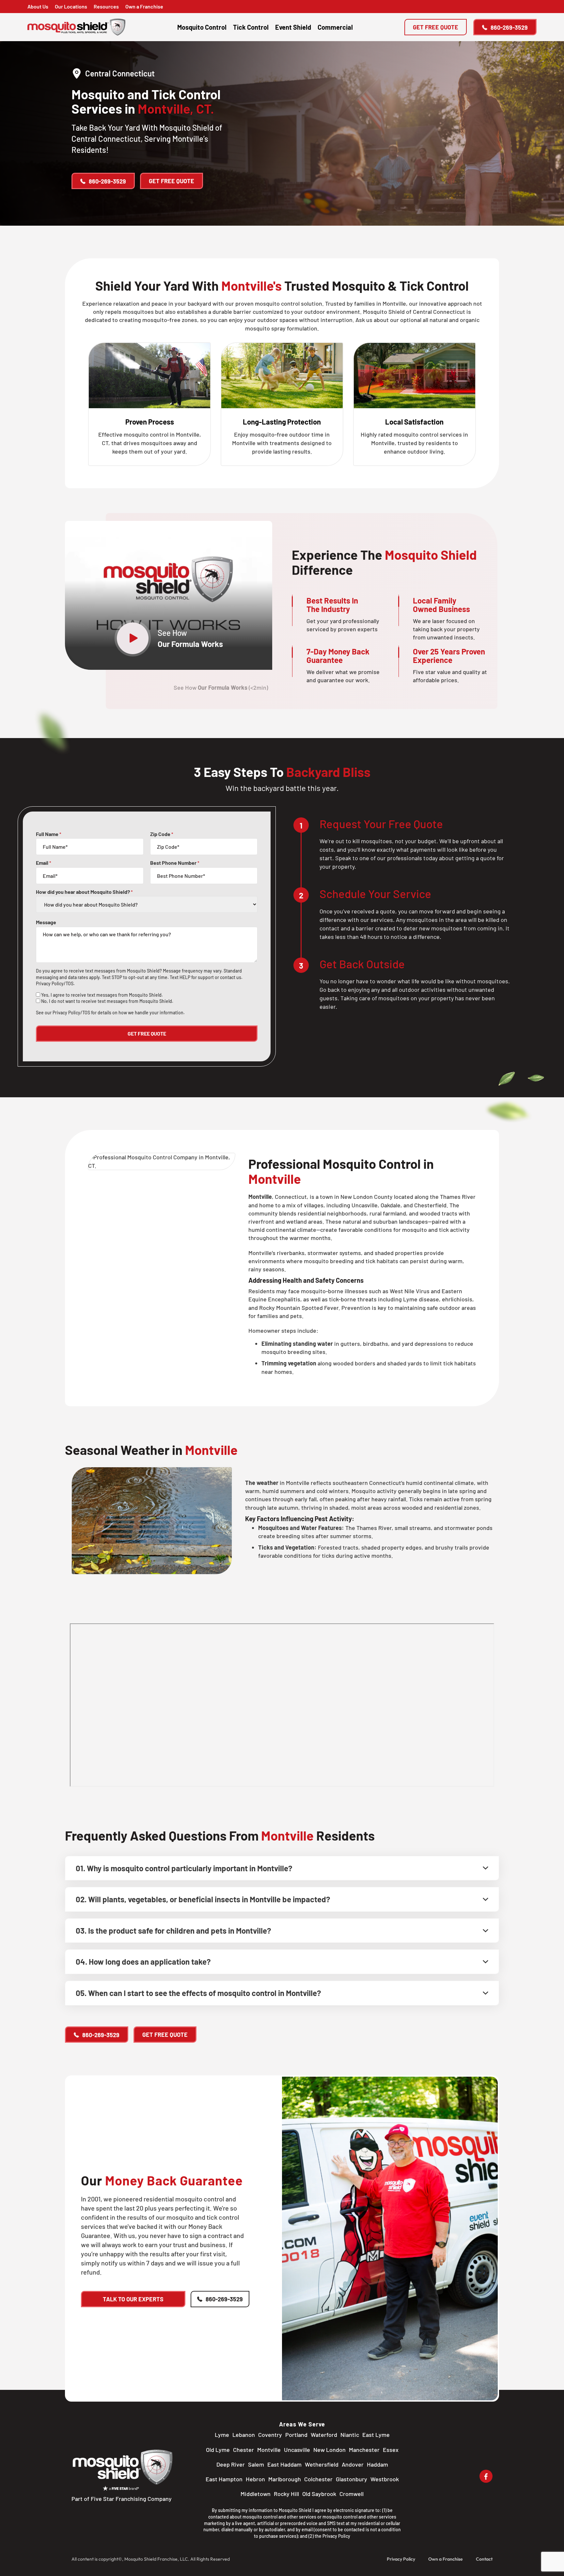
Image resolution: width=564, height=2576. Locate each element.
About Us (38, 6)
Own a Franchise (144, 6)
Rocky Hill (286, 2494)
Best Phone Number (175, 863)
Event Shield (293, 27)
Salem (256, 2464)
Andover (353, 2464)
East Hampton (224, 2479)
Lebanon (244, 2435)
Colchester (318, 2479)
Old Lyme (218, 2450)
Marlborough (285, 2479)
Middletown (256, 2494)
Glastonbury (352, 2479)
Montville (269, 2450)
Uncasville (297, 2450)
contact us (231, 977)
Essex (391, 2450)
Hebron (255, 2479)
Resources (106, 6)
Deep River (231, 2464)
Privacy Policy (336, 2536)
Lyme (222, 2435)
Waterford (324, 2435)
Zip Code (162, 834)
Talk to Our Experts (133, 2299)
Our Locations (71, 6)
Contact (484, 2559)
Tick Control (251, 27)
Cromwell (352, 2494)
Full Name (49, 834)
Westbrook (385, 2479)
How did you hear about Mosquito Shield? (84, 892)
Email (44, 863)
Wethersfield (322, 2464)
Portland (296, 2435)
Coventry (270, 2435)
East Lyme (376, 2435)
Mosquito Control (202, 27)
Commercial (335, 27)
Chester (243, 2450)
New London (329, 2450)
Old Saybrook (319, 2494)
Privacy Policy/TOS (55, 983)
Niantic (350, 2435)
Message (46, 922)
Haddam (377, 2464)
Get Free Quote (436, 27)
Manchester (364, 2450)
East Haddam (284, 2464)
